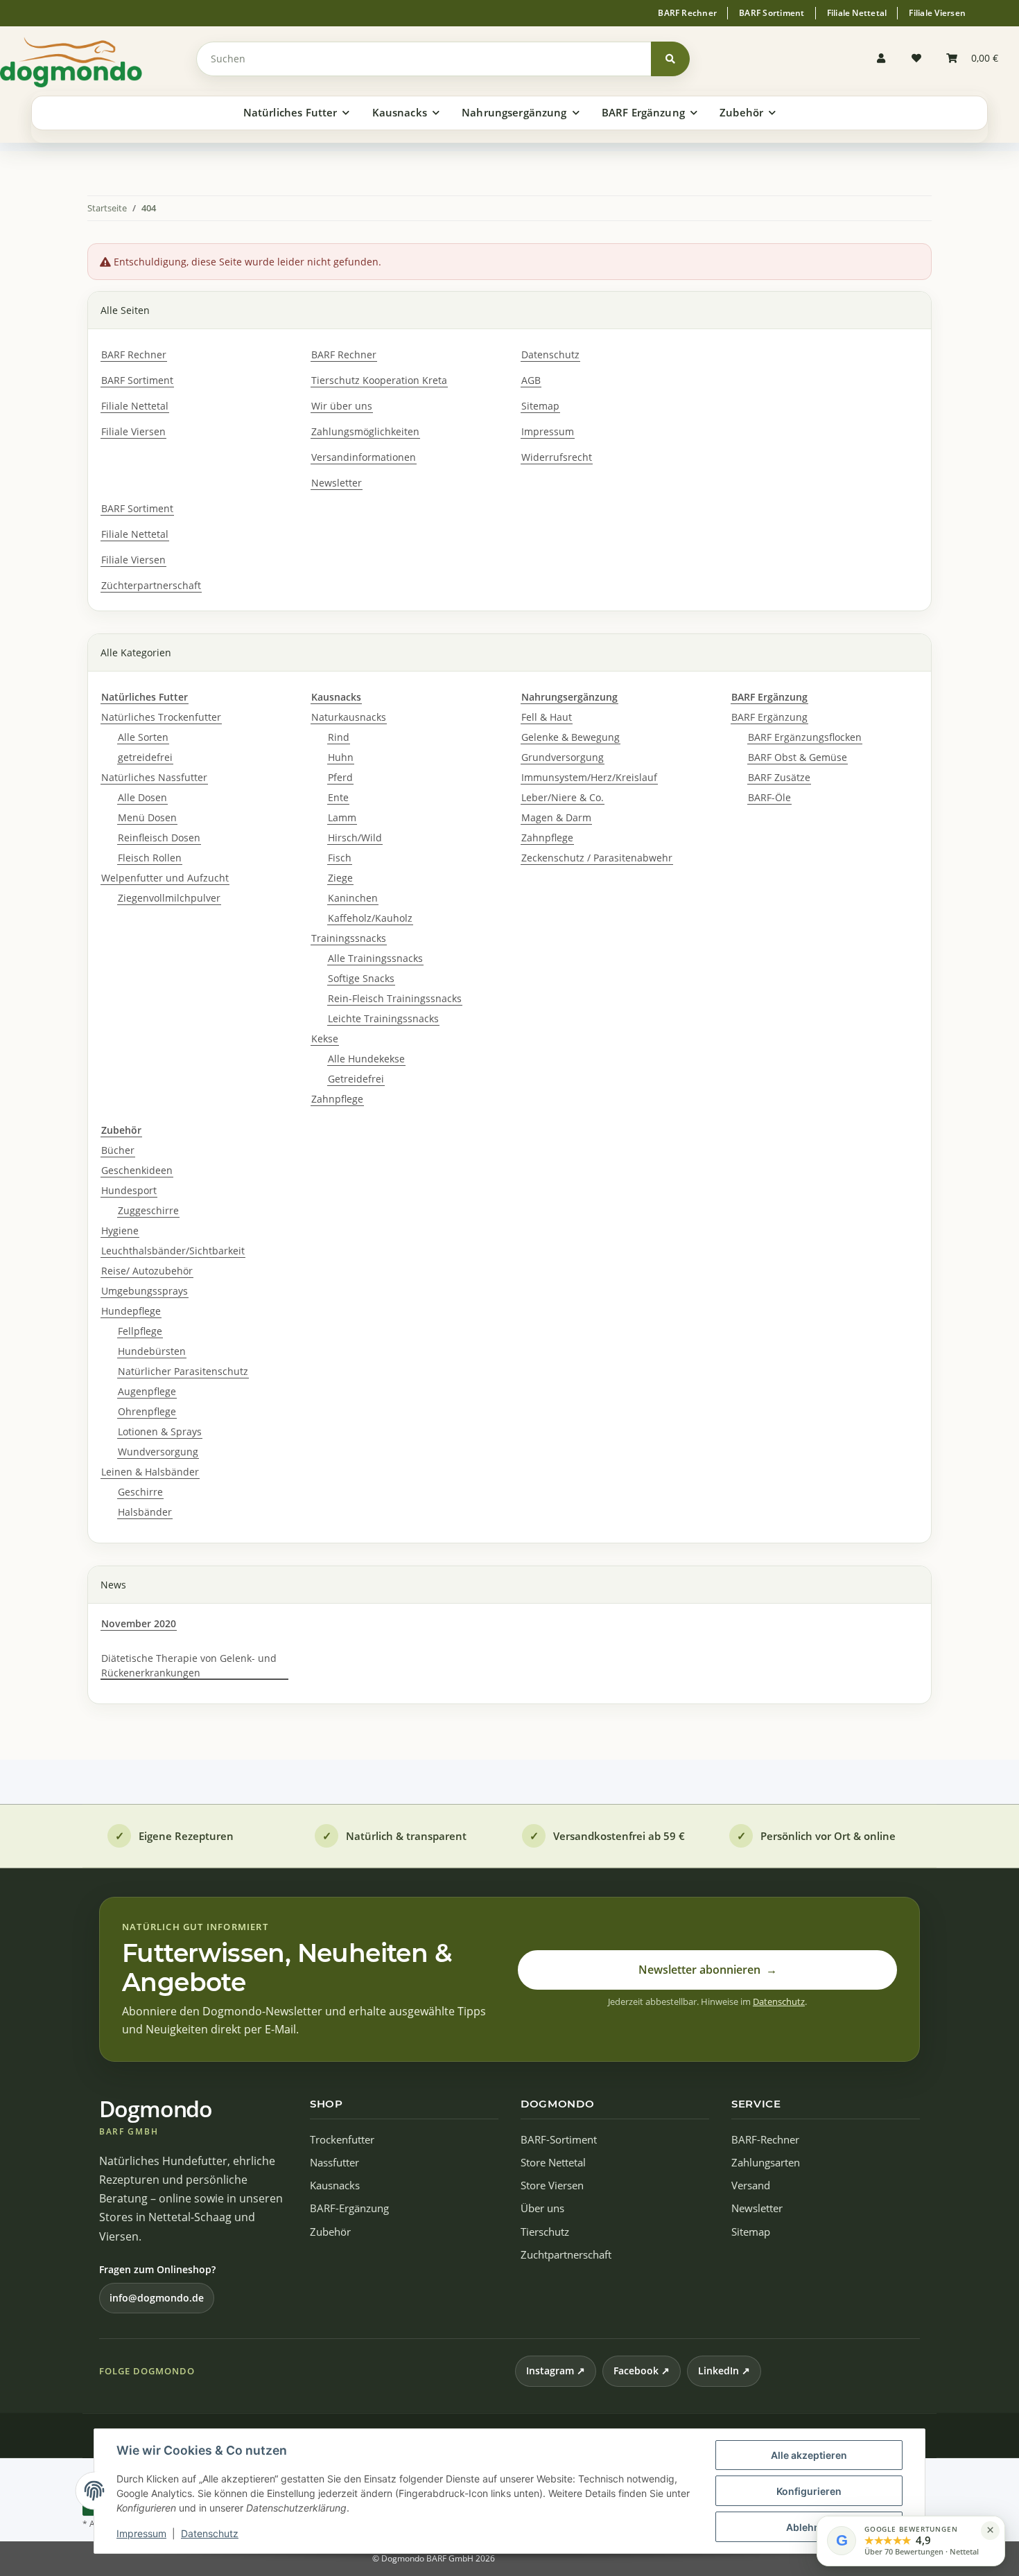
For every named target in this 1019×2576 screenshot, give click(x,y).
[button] (885, 59)
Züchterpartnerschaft (151, 585)
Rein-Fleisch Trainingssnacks (395, 998)
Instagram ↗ (556, 2371)
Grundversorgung (563, 757)
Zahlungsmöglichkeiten (365, 431)
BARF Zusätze (779, 777)
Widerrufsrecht (557, 457)
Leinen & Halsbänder (150, 1472)
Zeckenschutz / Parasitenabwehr (597, 858)
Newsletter (337, 483)
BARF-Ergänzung (349, 2208)
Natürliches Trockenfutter (161, 717)
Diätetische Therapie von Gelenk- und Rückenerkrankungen (189, 1665)
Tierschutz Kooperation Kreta (379, 380)
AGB (531, 380)
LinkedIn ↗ (724, 2371)
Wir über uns (342, 406)
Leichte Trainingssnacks (383, 1018)
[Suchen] (670, 59)
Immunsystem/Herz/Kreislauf (589, 777)
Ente (338, 797)
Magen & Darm (556, 817)
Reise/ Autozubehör (147, 1271)
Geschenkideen (137, 1170)
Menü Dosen (147, 817)
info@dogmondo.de (157, 2298)
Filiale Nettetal (857, 13)
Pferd (340, 777)
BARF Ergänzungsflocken (805, 737)
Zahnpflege (337, 1099)
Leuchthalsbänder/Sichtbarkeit (173, 1251)
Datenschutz (210, 2533)
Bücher (118, 1150)
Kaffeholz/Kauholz (370, 918)
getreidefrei (145, 757)
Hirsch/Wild (355, 838)
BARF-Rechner (765, 2140)
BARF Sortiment (772, 13)
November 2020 (139, 1623)
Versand (751, 2185)
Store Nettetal (553, 2163)
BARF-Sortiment (559, 2140)
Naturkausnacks (349, 717)
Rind (339, 737)
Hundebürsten (152, 1351)
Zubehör (330, 2232)
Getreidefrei (356, 1079)
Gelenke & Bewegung (571, 737)
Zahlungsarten (766, 2163)
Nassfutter (334, 2163)
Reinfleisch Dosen (159, 838)
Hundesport (129, 1190)
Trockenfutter (342, 2140)
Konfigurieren (809, 2491)
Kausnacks (335, 2185)
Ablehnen (809, 2527)
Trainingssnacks (349, 938)
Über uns (542, 2208)
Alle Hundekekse (366, 1059)
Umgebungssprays (145, 1291)
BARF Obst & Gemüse (798, 757)
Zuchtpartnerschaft (566, 2255)
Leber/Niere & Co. (563, 797)
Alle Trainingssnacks (375, 958)
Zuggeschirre (148, 1210)
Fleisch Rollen (150, 858)
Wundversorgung (158, 1452)
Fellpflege (140, 1331)
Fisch (340, 858)
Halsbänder (145, 1512)
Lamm (342, 817)
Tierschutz (545, 2232)
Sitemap (540, 406)
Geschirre (140, 1492)
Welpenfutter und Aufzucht (165, 878)
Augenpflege (147, 1391)
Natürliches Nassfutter (154, 777)
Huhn (341, 757)
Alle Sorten (143, 737)
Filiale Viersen (937, 13)
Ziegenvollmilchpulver (169, 898)
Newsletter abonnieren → (708, 1970)
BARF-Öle (769, 797)
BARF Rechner (687, 13)
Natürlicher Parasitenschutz (183, 1371)
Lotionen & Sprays (160, 1431)
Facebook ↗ (642, 2371)
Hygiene (120, 1230)
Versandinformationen (364, 457)
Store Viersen (552, 2185)
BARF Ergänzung (769, 717)
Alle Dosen (142, 797)
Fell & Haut (547, 717)
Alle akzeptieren (809, 2455)
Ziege (340, 878)
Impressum (141, 2533)
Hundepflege (131, 1311)
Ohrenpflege (147, 1411)
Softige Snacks (361, 978)
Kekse (325, 1039)
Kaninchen (353, 898)
